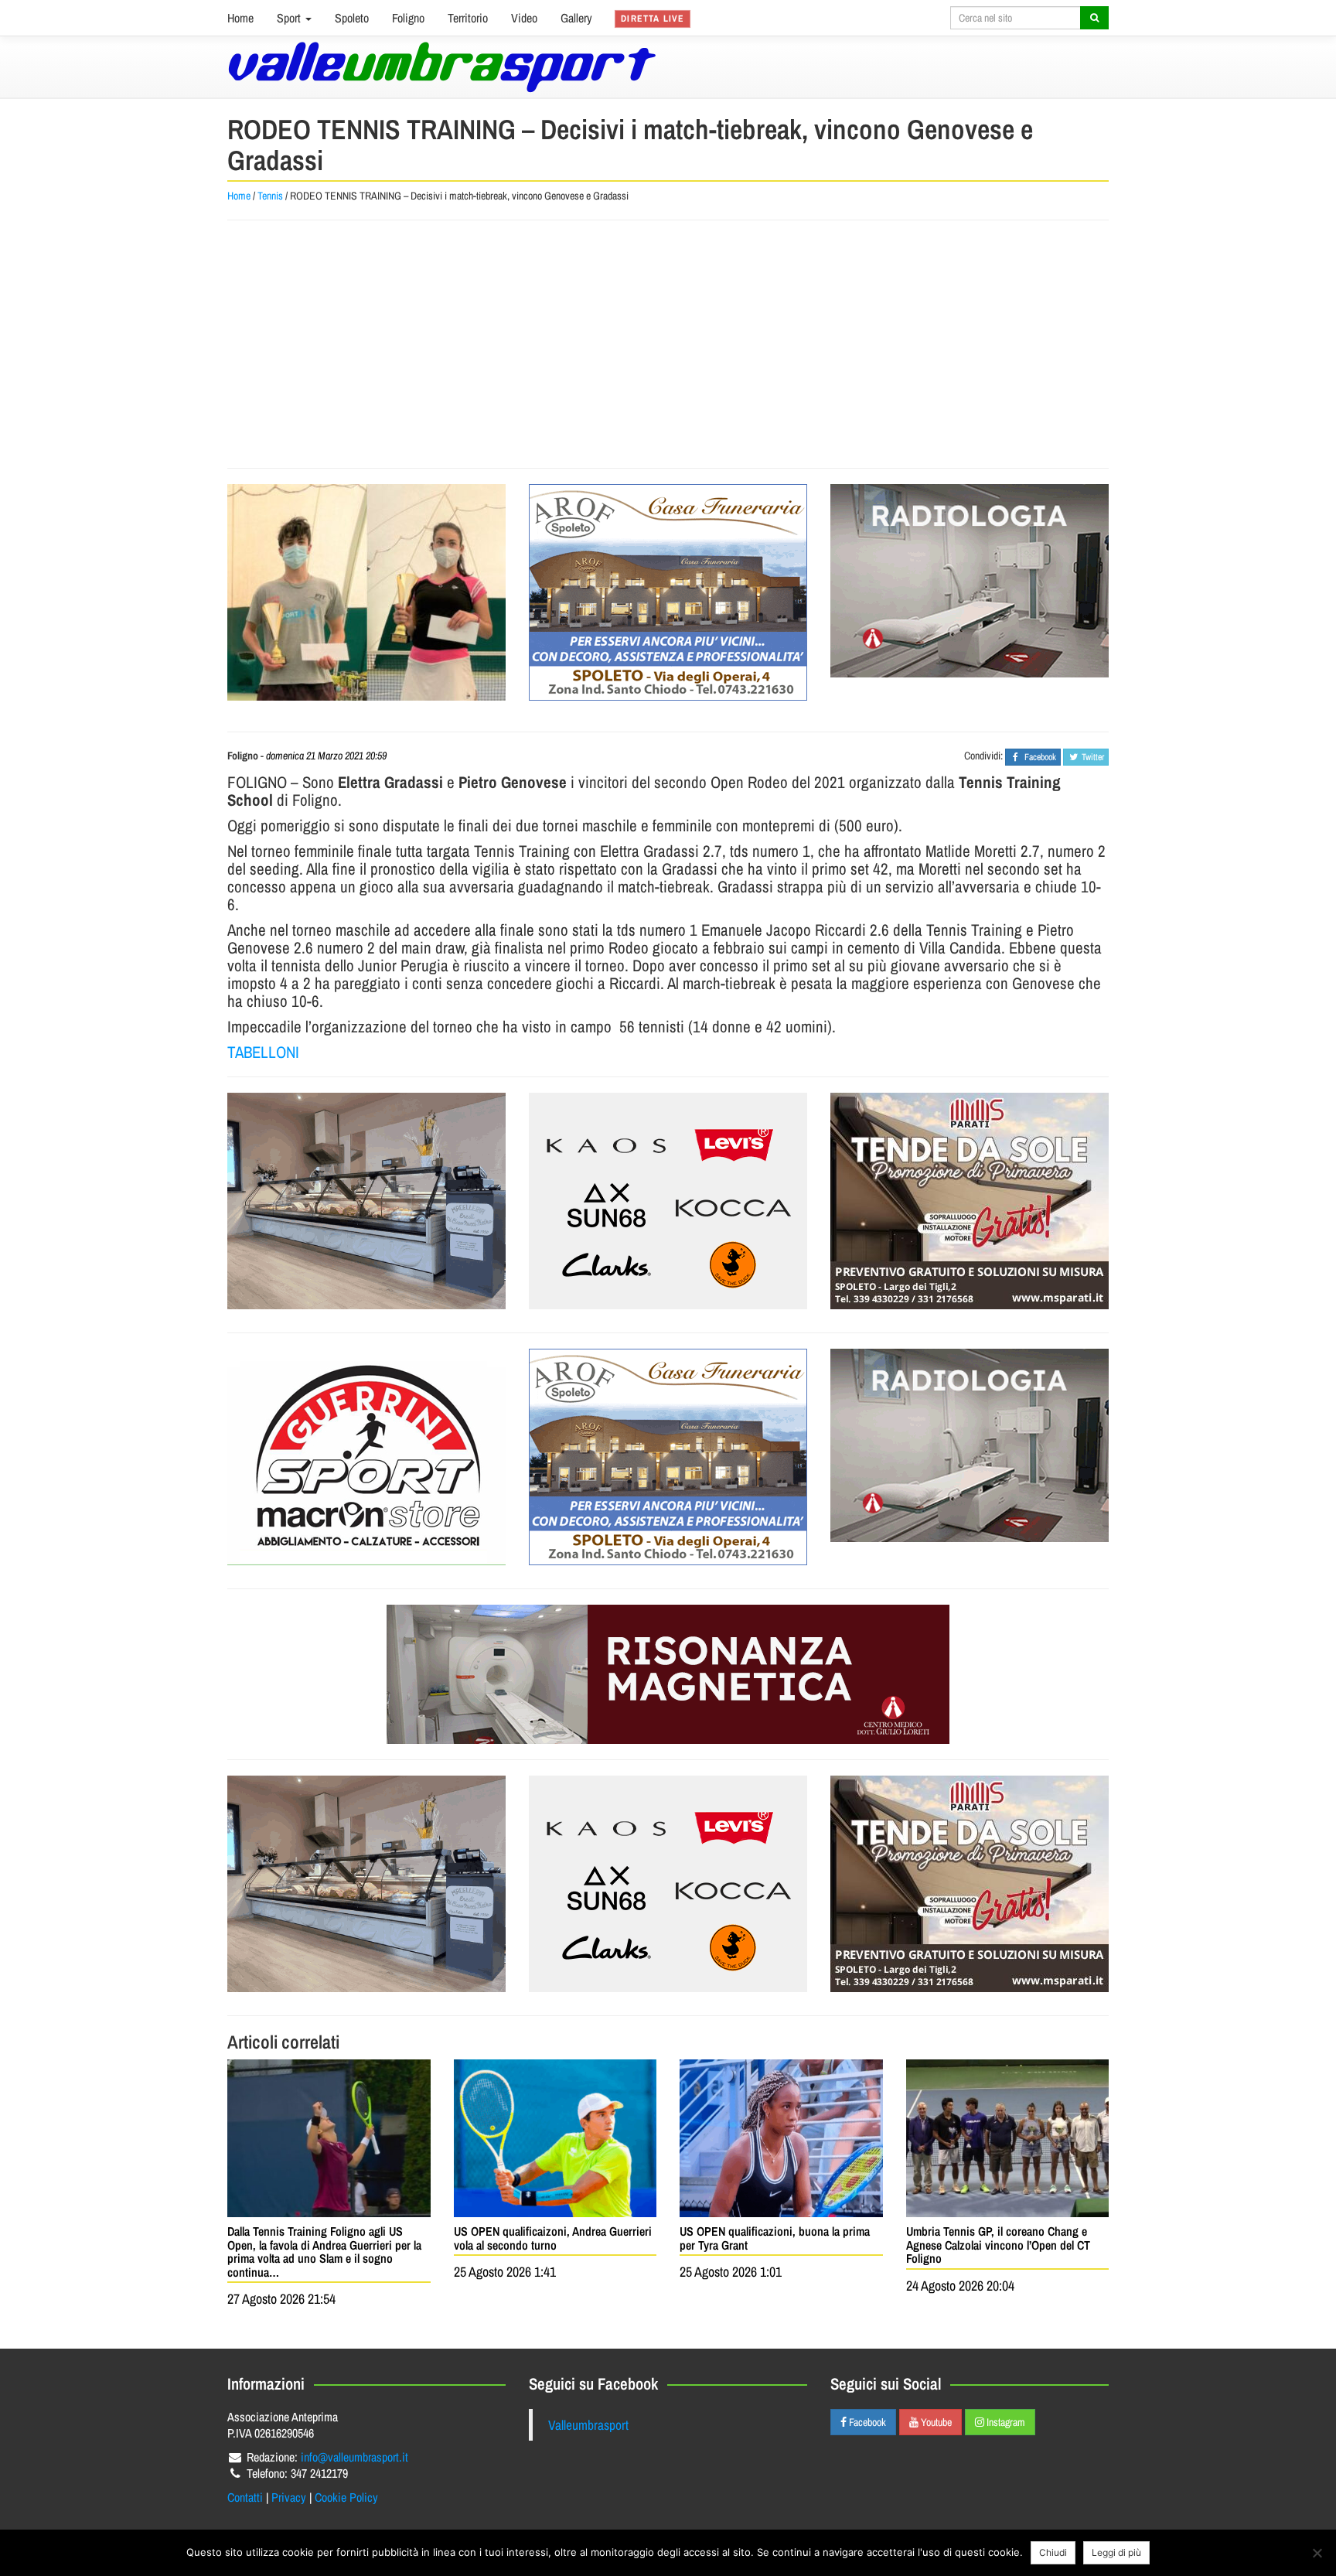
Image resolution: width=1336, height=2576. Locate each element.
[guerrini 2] (366, 1457)
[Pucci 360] (366, 1201)
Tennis (270, 196)
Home (240, 18)
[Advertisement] (668, 344)
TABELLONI (263, 1052)
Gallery (576, 18)
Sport (290, 18)
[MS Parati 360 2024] (970, 1201)
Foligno (408, 18)
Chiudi (1053, 2552)
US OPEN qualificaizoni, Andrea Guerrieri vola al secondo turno (553, 2238)
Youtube (935, 2422)
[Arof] (668, 592)
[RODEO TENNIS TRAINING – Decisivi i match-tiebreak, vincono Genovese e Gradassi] (366, 592)
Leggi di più (1116, 2552)
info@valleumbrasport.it (354, 2457)
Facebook (866, 2422)
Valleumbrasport (588, 2425)
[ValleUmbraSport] (442, 67)
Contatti (245, 2497)
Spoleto (352, 18)
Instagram (1005, 2422)
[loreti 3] (668, 1674)
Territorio (468, 18)
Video (524, 18)
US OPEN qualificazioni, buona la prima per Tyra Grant (775, 2238)
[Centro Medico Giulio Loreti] (970, 581)
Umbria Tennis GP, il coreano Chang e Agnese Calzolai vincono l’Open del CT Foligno (998, 2245)
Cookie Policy (346, 2497)
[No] (1317, 2553)
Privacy (289, 2497)
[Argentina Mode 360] (668, 1201)
